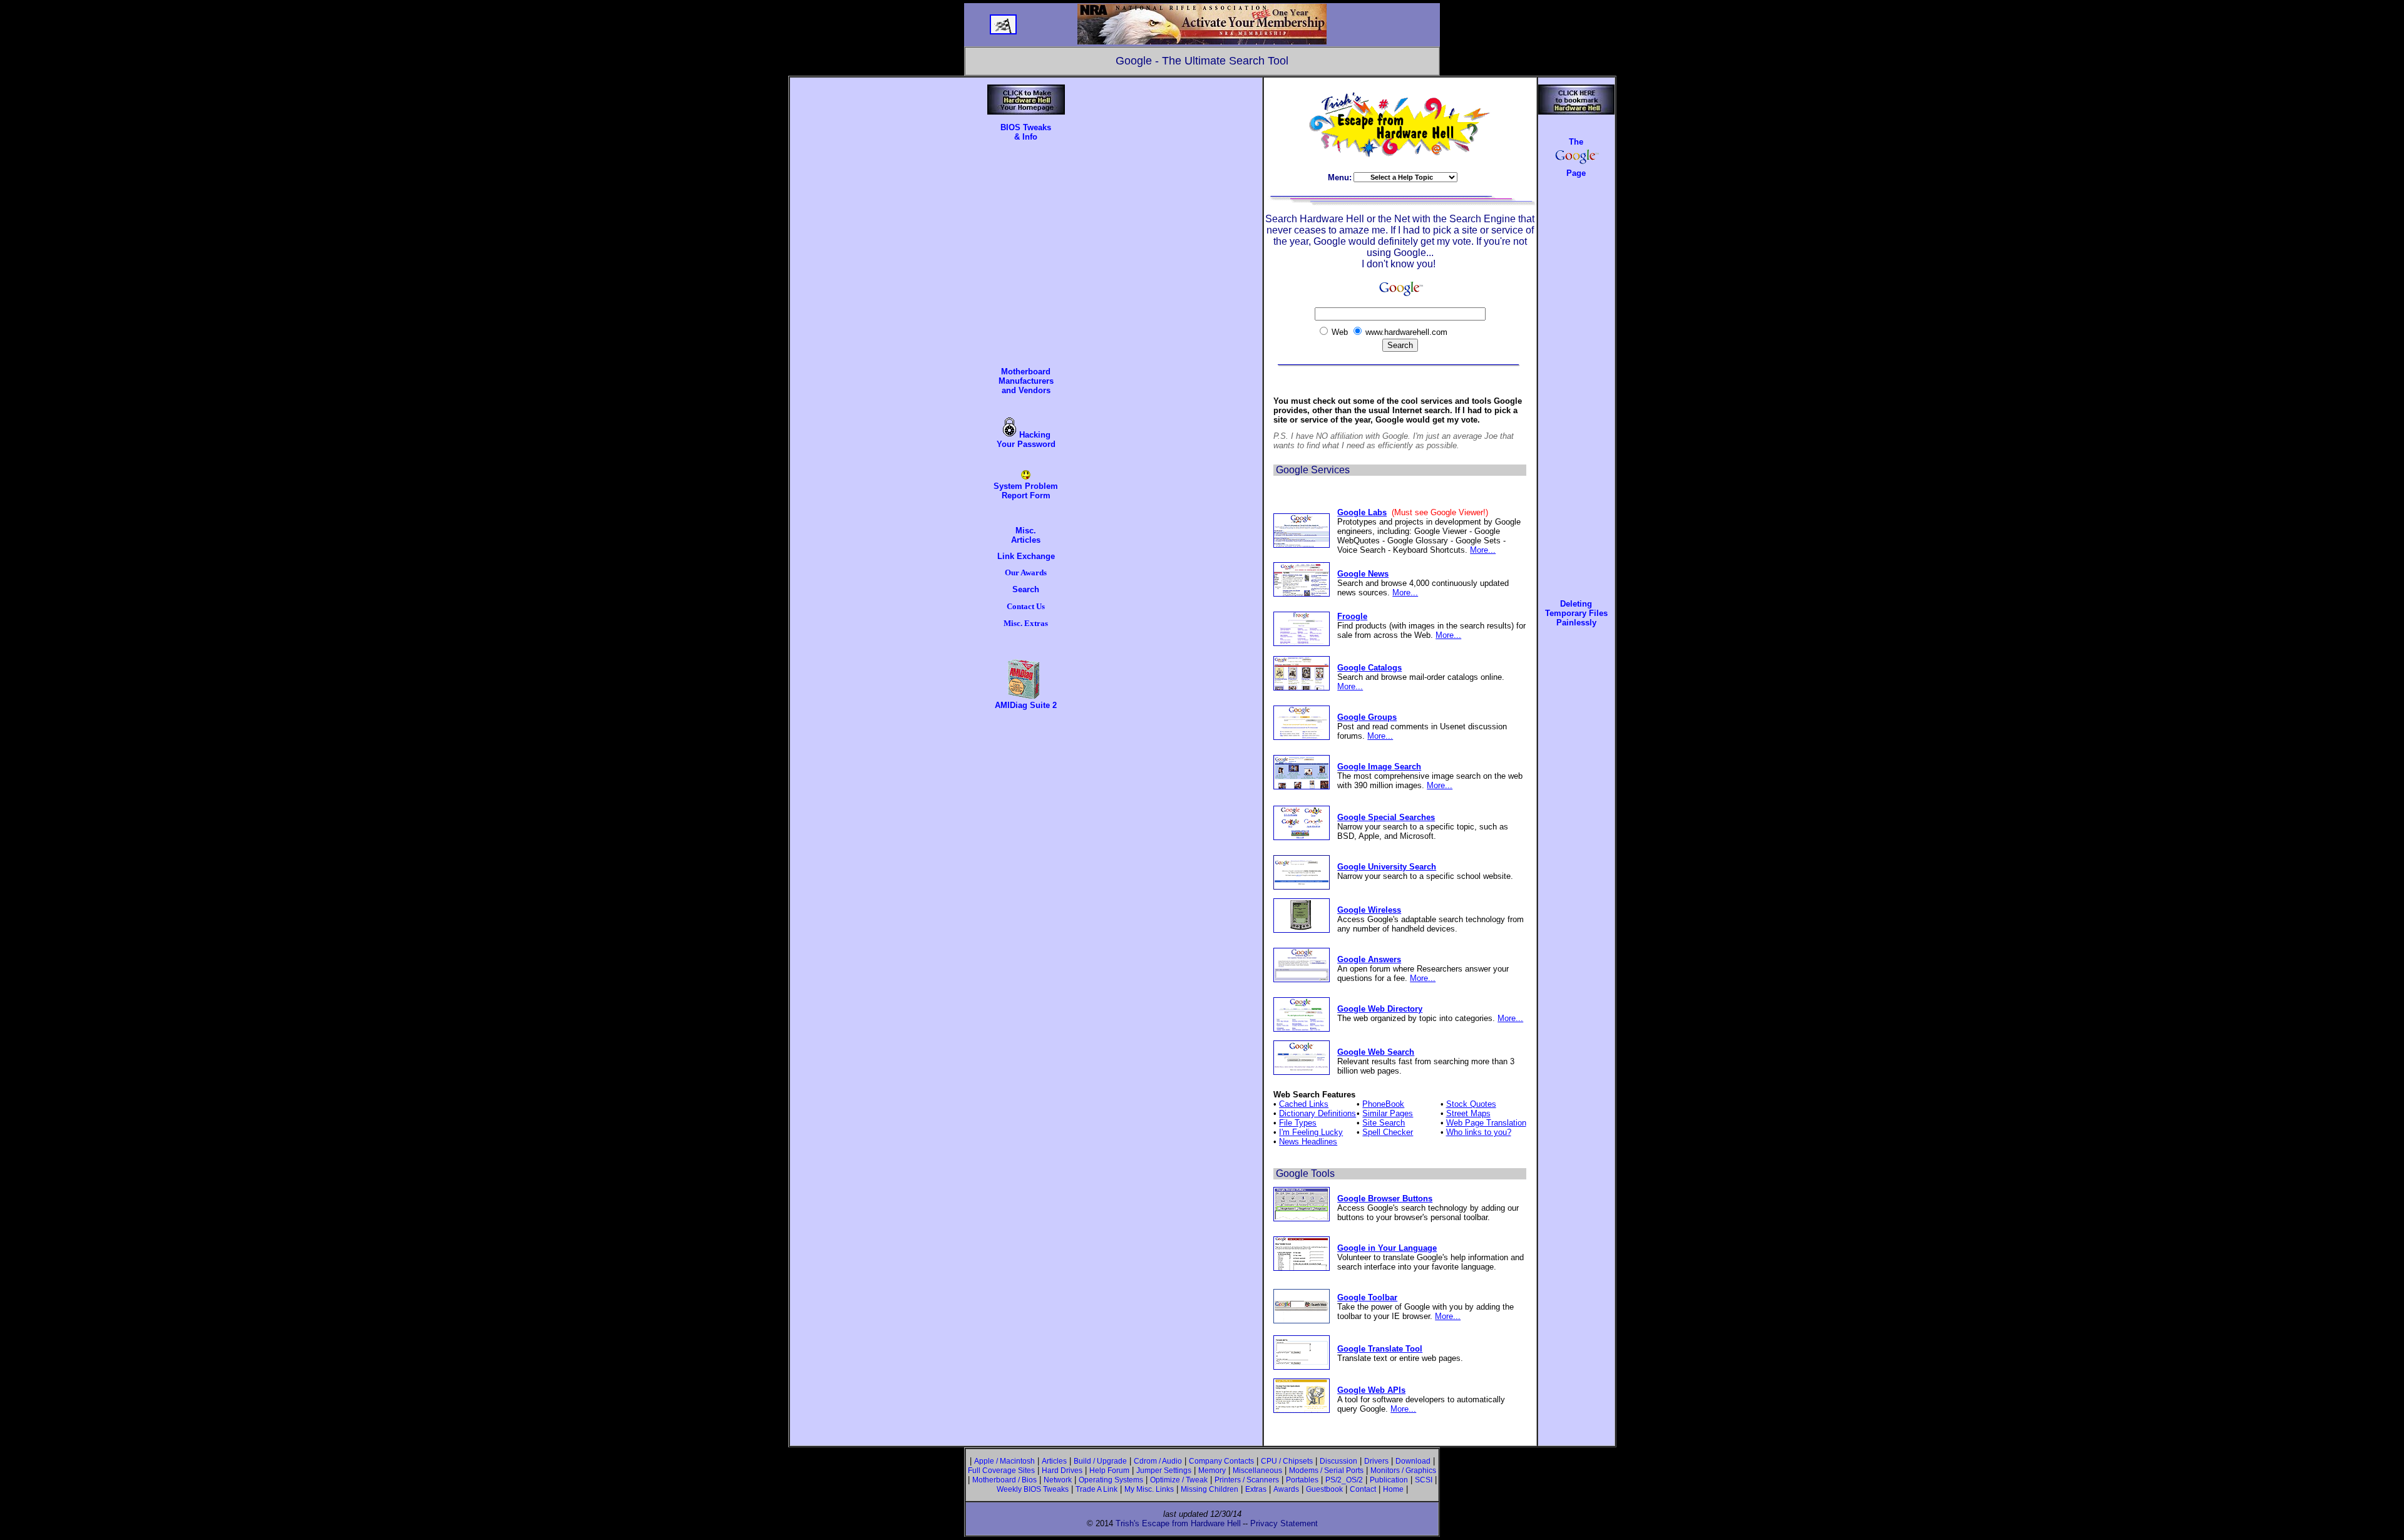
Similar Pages (1388, 1113)
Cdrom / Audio (1158, 1461)
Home (1393, 1489)
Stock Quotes (1471, 1104)
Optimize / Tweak (1179, 1480)
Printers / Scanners (1247, 1480)
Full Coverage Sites (1001, 1471)
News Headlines (1308, 1142)
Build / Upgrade (1100, 1461)
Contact (1363, 1489)
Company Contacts (1221, 1461)
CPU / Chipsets (1287, 1461)
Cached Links (1304, 1104)
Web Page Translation (1486, 1123)
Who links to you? (1479, 1132)
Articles (1054, 1461)
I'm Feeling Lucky (1311, 1132)
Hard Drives (1062, 1471)
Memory (1212, 1471)
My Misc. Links (1149, 1489)
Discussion (1338, 1461)
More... (1483, 550)
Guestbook (1324, 1489)
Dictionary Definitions (1318, 1113)
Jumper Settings (1164, 1471)
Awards (1286, 1489)
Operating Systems (1111, 1480)
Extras (1256, 1489)
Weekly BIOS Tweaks (1033, 1489)
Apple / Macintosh (1004, 1461)
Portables (1302, 1480)
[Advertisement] (1026, 250)
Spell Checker (1388, 1132)
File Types (1298, 1123)
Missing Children (1210, 1489)
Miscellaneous (1257, 1471)
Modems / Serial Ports (1326, 1471)
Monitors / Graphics (1403, 1471)
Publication (1389, 1480)
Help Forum (1109, 1471)
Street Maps (1468, 1113)
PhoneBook (1383, 1104)
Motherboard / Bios (1004, 1480)
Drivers (1376, 1461)
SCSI (1424, 1480)
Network (1058, 1480)
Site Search (1384, 1123)
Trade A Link (1097, 1489)
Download (1413, 1461)
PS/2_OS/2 (1344, 1480)
